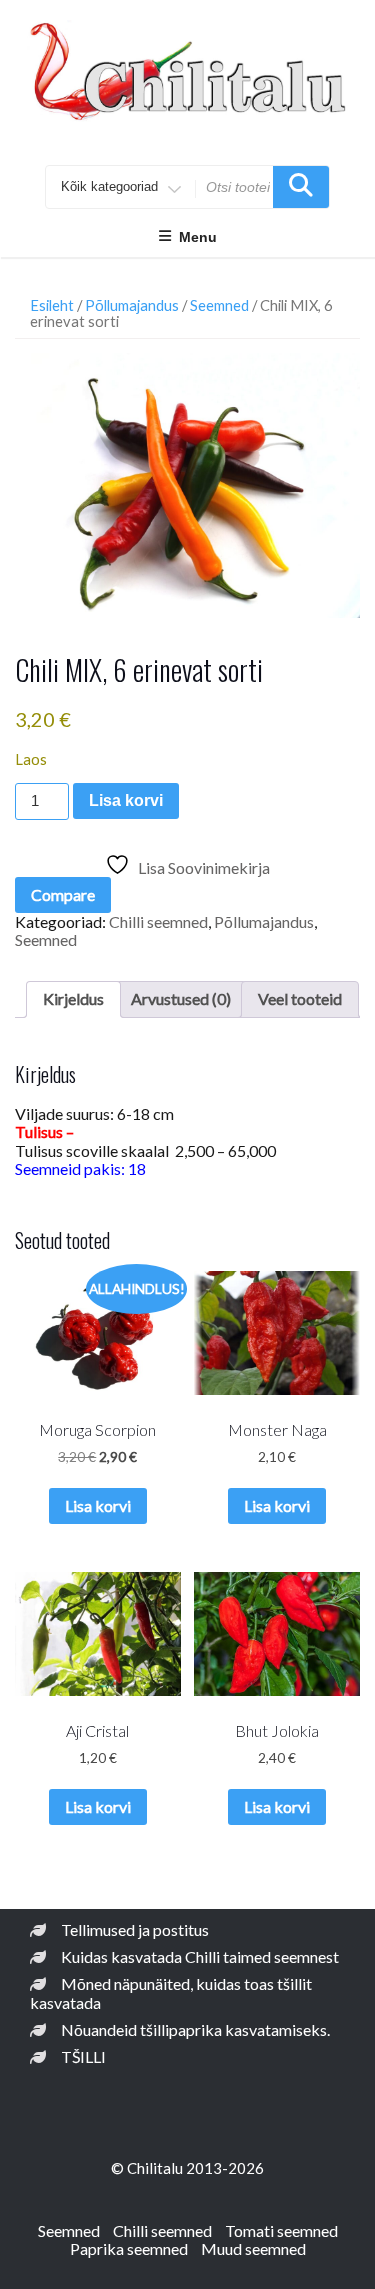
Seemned (219, 305)
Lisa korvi (126, 800)
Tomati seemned (281, 2230)
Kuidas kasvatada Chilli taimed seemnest (200, 1956)
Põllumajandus (132, 305)
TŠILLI (83, 2056)
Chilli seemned (158, 921)
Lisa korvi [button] (98, 1505)
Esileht (52, 305)
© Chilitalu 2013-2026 (187, 2168)
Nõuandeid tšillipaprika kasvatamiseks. (195, 2029)
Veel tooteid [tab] (300, 998)
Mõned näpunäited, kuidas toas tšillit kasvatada (171, 1992)
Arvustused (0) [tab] (181, 998)
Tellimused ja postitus (135, 1929)
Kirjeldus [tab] (73, 998)
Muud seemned (253, 2248)
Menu (198, 237)
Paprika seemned (129, 2248)
